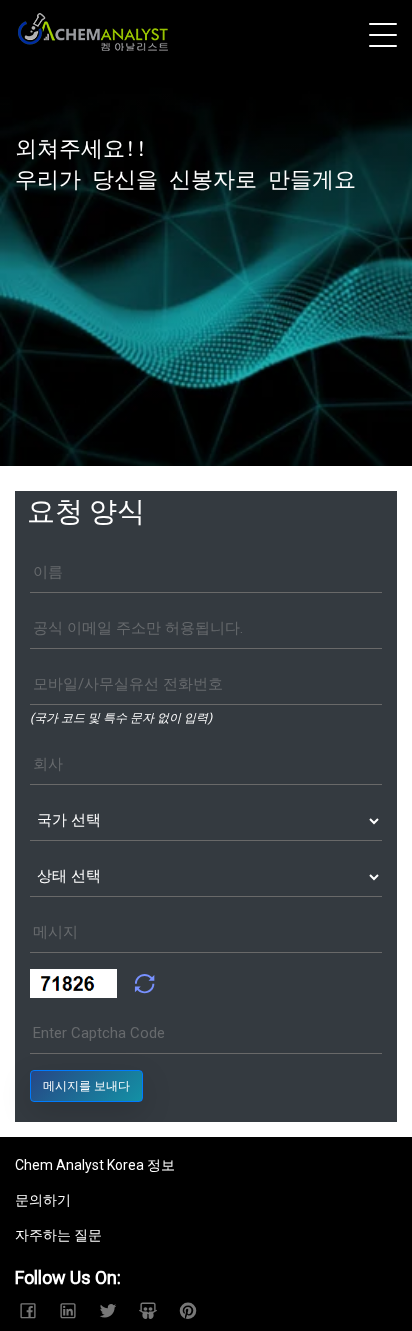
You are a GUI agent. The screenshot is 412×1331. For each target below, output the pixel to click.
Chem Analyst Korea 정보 (95, 1165)
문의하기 (43, 1200)
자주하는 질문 (58, 1235)
